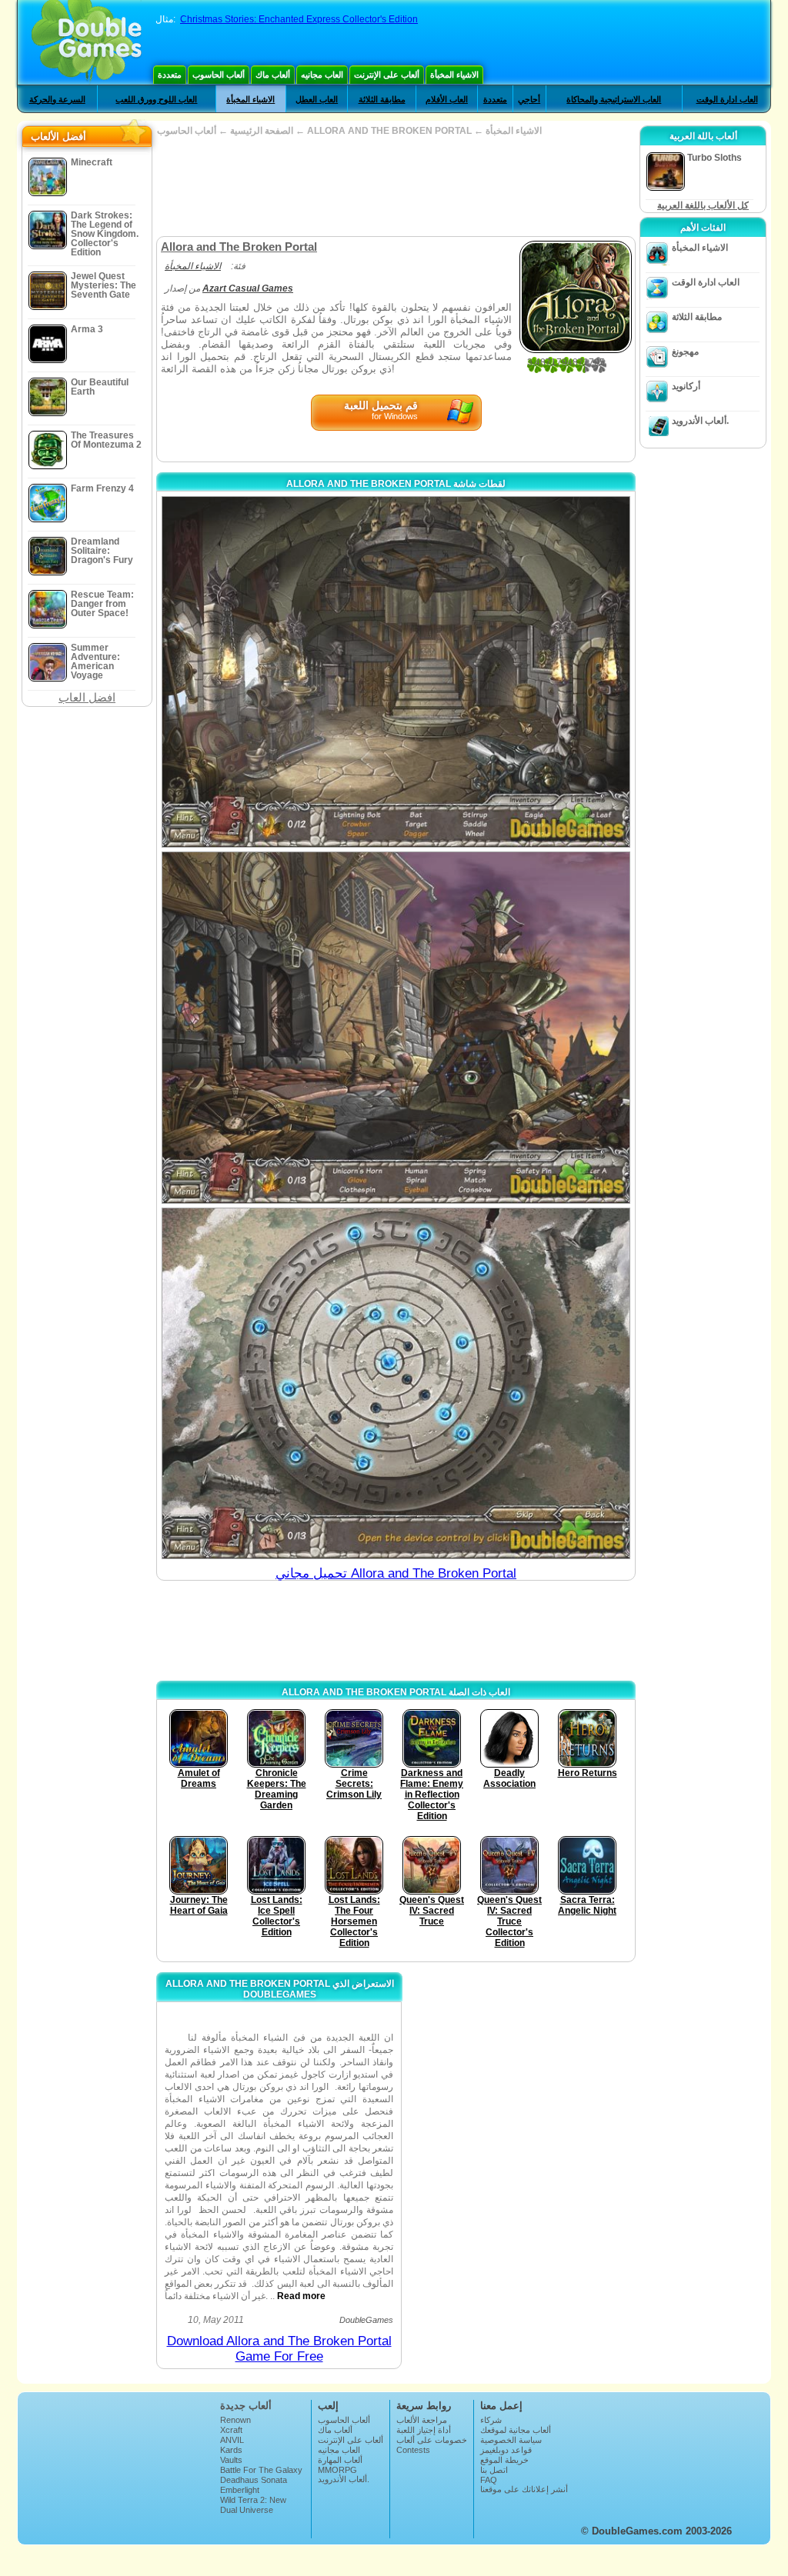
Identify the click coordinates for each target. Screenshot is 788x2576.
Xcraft (231, 2430)
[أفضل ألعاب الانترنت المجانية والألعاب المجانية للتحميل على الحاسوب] (87, 42)
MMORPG (337, 2470)
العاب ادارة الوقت (727, 99)
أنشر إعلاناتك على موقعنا (524, 2489)
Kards (231, 2450)
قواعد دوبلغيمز (506, 2450)
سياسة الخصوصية (511, 2440)
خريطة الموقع (504, 2460)
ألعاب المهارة (340, 2460)
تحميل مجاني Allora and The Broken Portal (396, 1573)
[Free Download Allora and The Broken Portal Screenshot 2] (396, 1027)
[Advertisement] (396, 186)
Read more (301, 2296)
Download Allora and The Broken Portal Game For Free (279, 2349)
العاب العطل (317, 99)
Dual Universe (247, 2510)
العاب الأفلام (447, 99)
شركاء (491, 2420)
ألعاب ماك (273, 75)
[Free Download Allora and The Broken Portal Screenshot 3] (396, 1383)
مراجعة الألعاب (422, 2420)
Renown (235, 2420)
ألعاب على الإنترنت (387, 75)
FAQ (489, 2480)
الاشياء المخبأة (454, 75)
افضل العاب (87, 697)
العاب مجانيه (322, 75)
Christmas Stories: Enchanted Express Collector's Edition (299, 19)
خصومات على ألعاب (432, 2440)
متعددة (170, 75)
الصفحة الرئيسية (262, 131)
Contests (413, 2450)
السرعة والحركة (57, 99)
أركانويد (686, 386)
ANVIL (232, 2440)
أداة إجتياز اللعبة (424, 2430)
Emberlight (240, 2490)
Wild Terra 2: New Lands (253, 2504)
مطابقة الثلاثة (382, 99)
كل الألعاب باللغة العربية (703, 205)
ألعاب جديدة (246, 2406)
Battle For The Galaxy (261, 2470)
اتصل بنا (494, 2470)
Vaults (231, 2460)
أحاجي (529, 99)
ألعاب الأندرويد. (700, 421)
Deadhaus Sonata (254, 2480)
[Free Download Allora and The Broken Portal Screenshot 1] (396, 672)
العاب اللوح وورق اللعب (156, 99)
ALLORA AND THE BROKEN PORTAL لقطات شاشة (396, 484)
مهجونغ (685, 352)
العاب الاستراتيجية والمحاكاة (614, 99)
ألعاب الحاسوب (219, 75)
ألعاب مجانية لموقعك (516, 2430)
